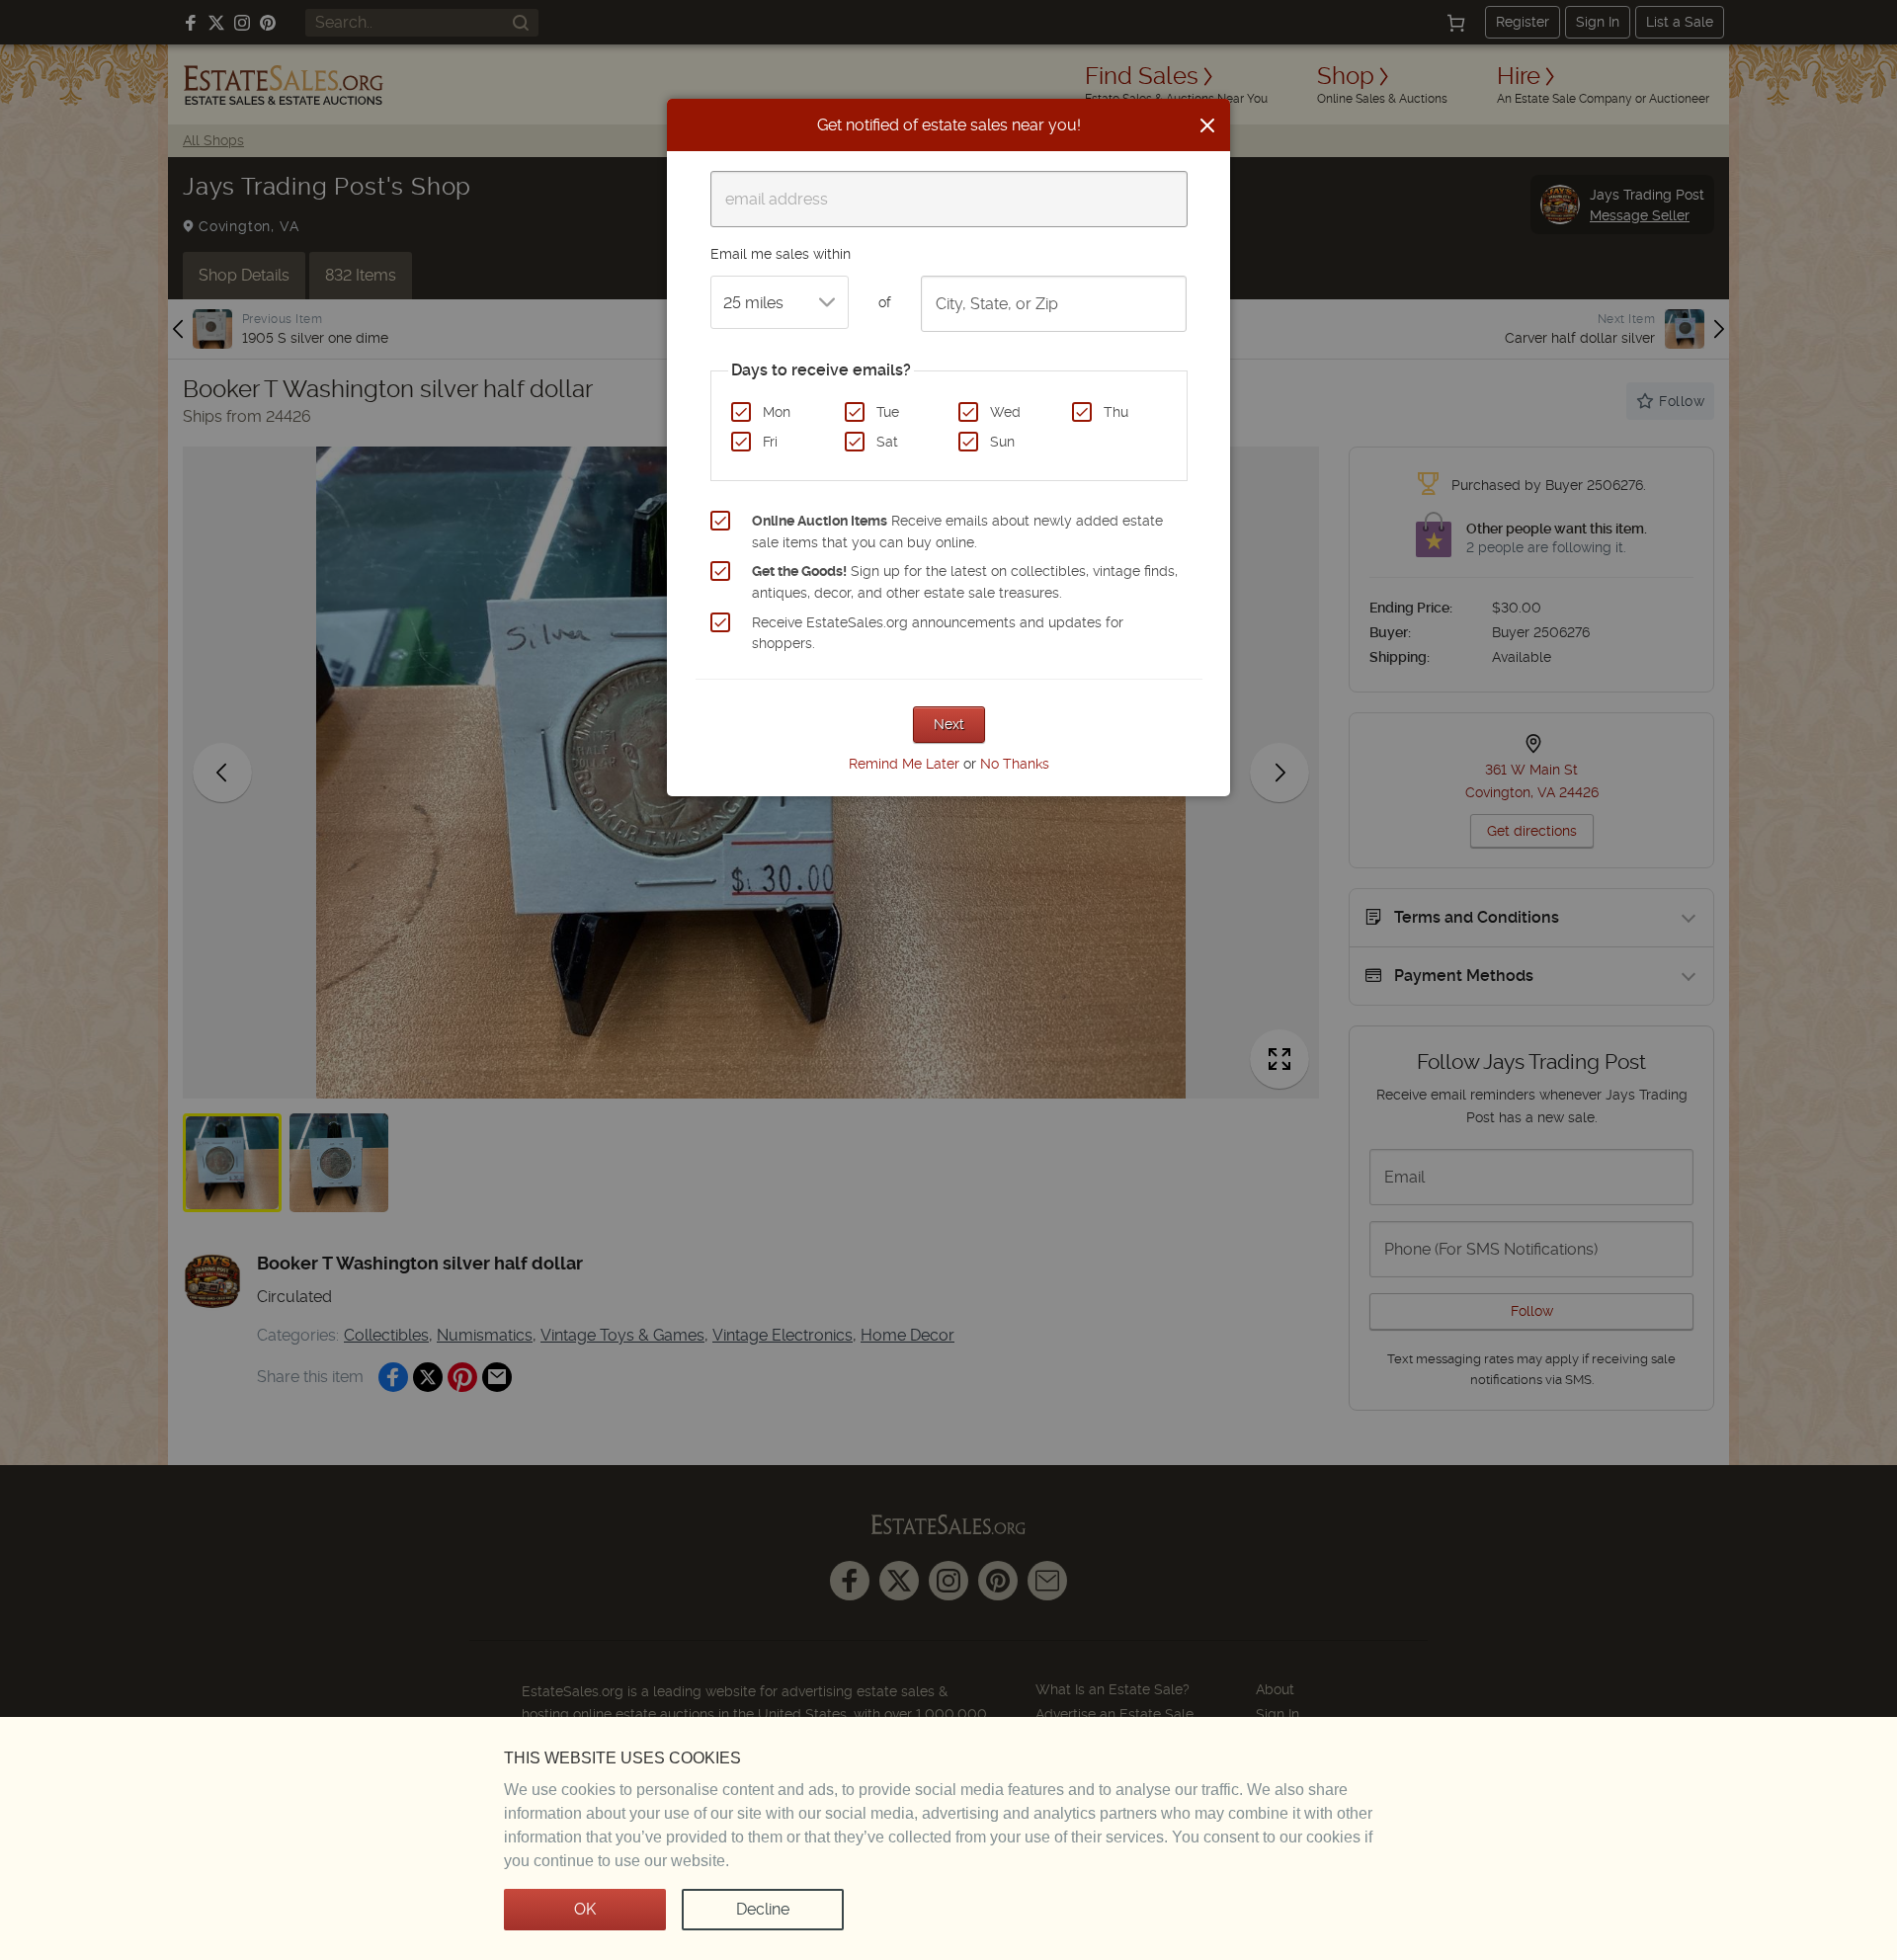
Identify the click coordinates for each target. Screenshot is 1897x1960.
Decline (763, 1909)
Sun (1002, 442)
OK (585, 1909)
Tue (888, 412)
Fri (770, 442)
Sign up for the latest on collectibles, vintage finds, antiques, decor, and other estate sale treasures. (965, 582)
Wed (1005, 412)
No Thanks (1015, 764)
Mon (777, 412)
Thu (1116, 412)
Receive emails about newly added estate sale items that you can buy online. (957, 531)
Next (949, 724)
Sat (887, 442)
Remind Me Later (904, 764)
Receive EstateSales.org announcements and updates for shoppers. (938, 633)
